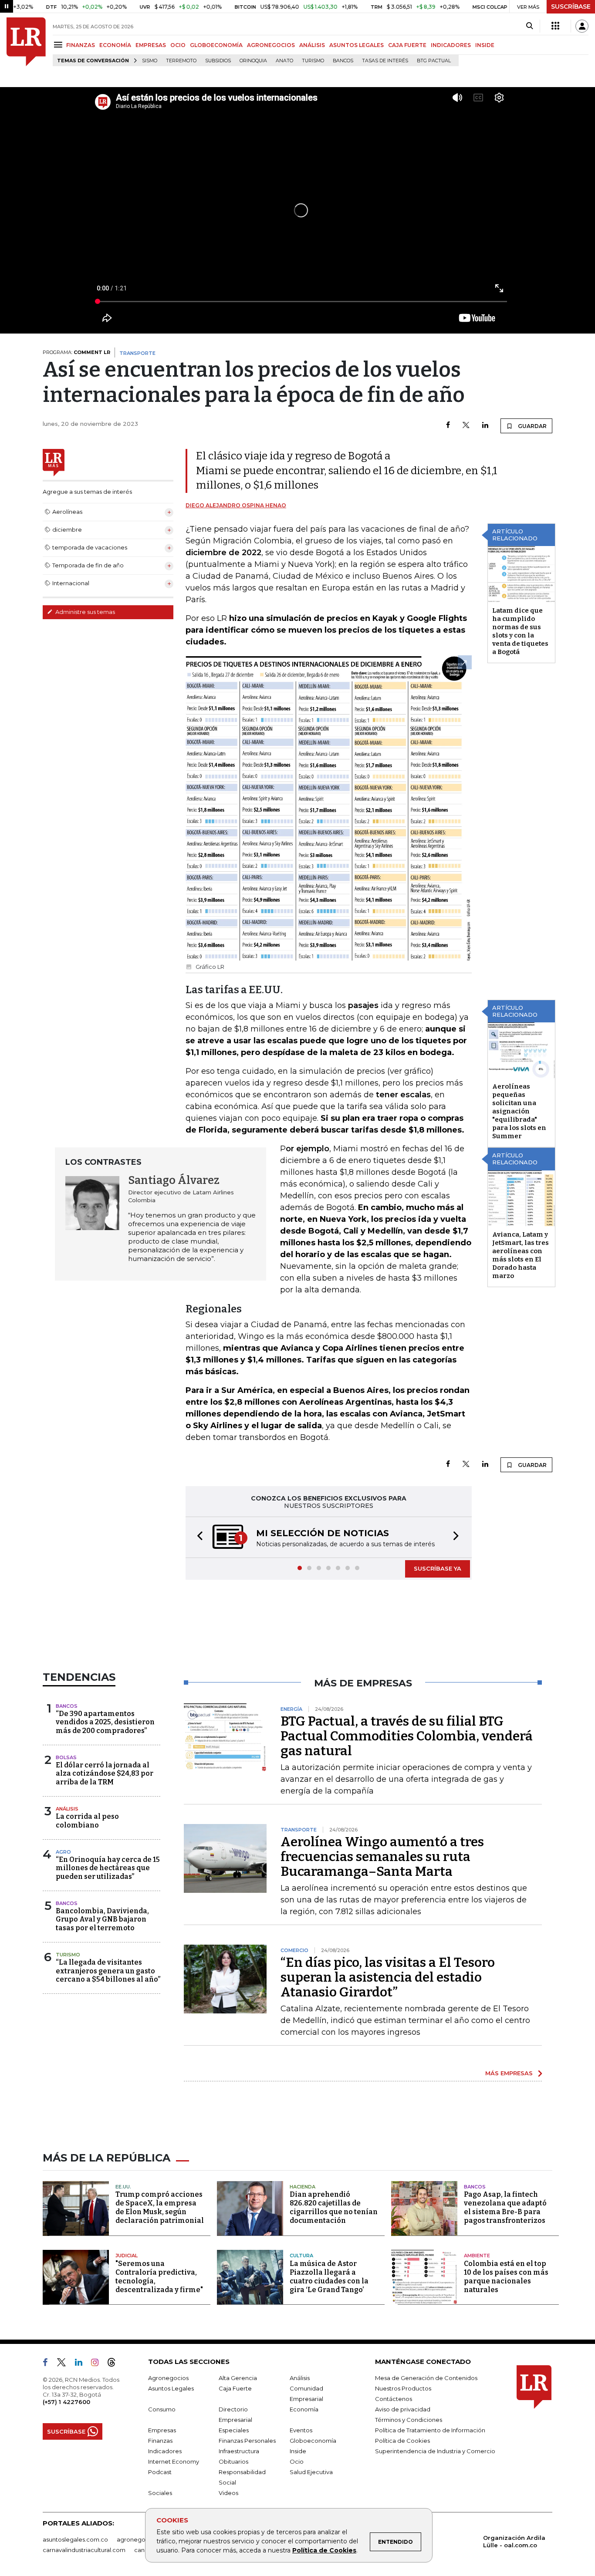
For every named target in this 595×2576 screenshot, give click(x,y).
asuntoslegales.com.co (75, 2539)
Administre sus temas (85, 612)
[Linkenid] (82, 2364)
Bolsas (66, 1757)
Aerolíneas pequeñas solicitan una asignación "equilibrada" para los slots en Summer (519, 1111)
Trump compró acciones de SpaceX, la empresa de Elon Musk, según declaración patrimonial (160, 2207)
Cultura (301, 2256)
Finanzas (160, 2441)
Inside (298, 2451)
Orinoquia (253, 61)
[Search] (529, 26)
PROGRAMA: (76, 352)
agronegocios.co (141, 2539)
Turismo (313, 61)
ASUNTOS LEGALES (357, 45)
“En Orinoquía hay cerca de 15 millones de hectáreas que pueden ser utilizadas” (108, 1868)
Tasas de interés (385, 61)
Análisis (67, 1809)
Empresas (162, 2430)
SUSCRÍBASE (571, 7)
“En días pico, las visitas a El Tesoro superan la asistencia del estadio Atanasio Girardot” (388, 1977)
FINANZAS (81, 45)
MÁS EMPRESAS (509, 2073)
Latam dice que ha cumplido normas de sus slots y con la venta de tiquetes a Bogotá (520, 631)
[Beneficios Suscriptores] (555, 26)
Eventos (301, 2430)
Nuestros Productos (403, 2388)
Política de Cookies (324, 2550)
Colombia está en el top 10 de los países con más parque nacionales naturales (506, 2277)
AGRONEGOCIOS (271, 45)
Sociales (160, 2493)
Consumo (162, 2409)
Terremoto (181, 61)
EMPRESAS (151, 45)
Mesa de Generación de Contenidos (426, 2378)
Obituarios (233, 2461)
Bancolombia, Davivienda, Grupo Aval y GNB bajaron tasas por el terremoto (102, 1919)
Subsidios (218, 61)
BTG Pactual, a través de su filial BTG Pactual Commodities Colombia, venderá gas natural (407, 1736)
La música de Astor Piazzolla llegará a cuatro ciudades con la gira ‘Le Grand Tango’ (329, 2277)
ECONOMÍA (115, 45)
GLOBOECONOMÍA (216, 45)
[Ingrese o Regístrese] (582, 26)
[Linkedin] (485, 426)
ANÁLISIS (312, 45)
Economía (304, 2409)
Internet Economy (174, 2461)
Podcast (160, 2472)
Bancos (343, 61)
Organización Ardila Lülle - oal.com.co (514, 2541)
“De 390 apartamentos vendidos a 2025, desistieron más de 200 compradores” (105, 1722)
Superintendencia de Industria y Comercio (435, 2451)
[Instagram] (98, 2364)
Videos (228, 2493)
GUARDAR (532, 426)
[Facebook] (448, 426)
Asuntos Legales (171, 2388)
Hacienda (303, 2187)
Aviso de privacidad (403, 2409)
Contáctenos (394, 2399)
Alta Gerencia (238, 2378)
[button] (197, 1537)
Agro (63, 1852)
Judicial (127, 2256)
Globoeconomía (313, 2441)
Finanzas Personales (247, 2441)
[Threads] (115, 2364)
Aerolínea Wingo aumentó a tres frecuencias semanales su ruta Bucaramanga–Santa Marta (382, 1857)
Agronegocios (168, 2378)
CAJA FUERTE (407, 45)
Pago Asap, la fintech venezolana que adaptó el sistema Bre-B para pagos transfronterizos (505, 2207)
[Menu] (59, 45)
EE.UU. (123, 2187)
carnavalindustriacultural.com (84, 2550)
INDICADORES (451, 45)
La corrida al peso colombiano (87, 1821)
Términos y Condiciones (409, 2420)
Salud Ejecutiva (311, 2472)
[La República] (26, 42)
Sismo (150, 61)
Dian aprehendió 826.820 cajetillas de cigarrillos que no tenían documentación (334, 2207)
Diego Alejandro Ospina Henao (236, 505)
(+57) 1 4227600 (66, 2402)
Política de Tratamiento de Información (430, 2430)
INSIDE (485, 45)
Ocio (297, 2461)
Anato (284, 61)
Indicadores (165, 2451)
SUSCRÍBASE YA (438, 1568)
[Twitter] (466, 426)
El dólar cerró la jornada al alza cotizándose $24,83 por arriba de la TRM (105, 1773)
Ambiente (477, 2256)
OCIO (178, 45)
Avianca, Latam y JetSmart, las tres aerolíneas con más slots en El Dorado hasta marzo (521, 1255)
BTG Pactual (434, 61)
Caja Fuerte (235, 2388)
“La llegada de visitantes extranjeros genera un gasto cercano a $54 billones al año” (108, 1971)
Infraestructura (239, 2451)
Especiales (234, 2430)
